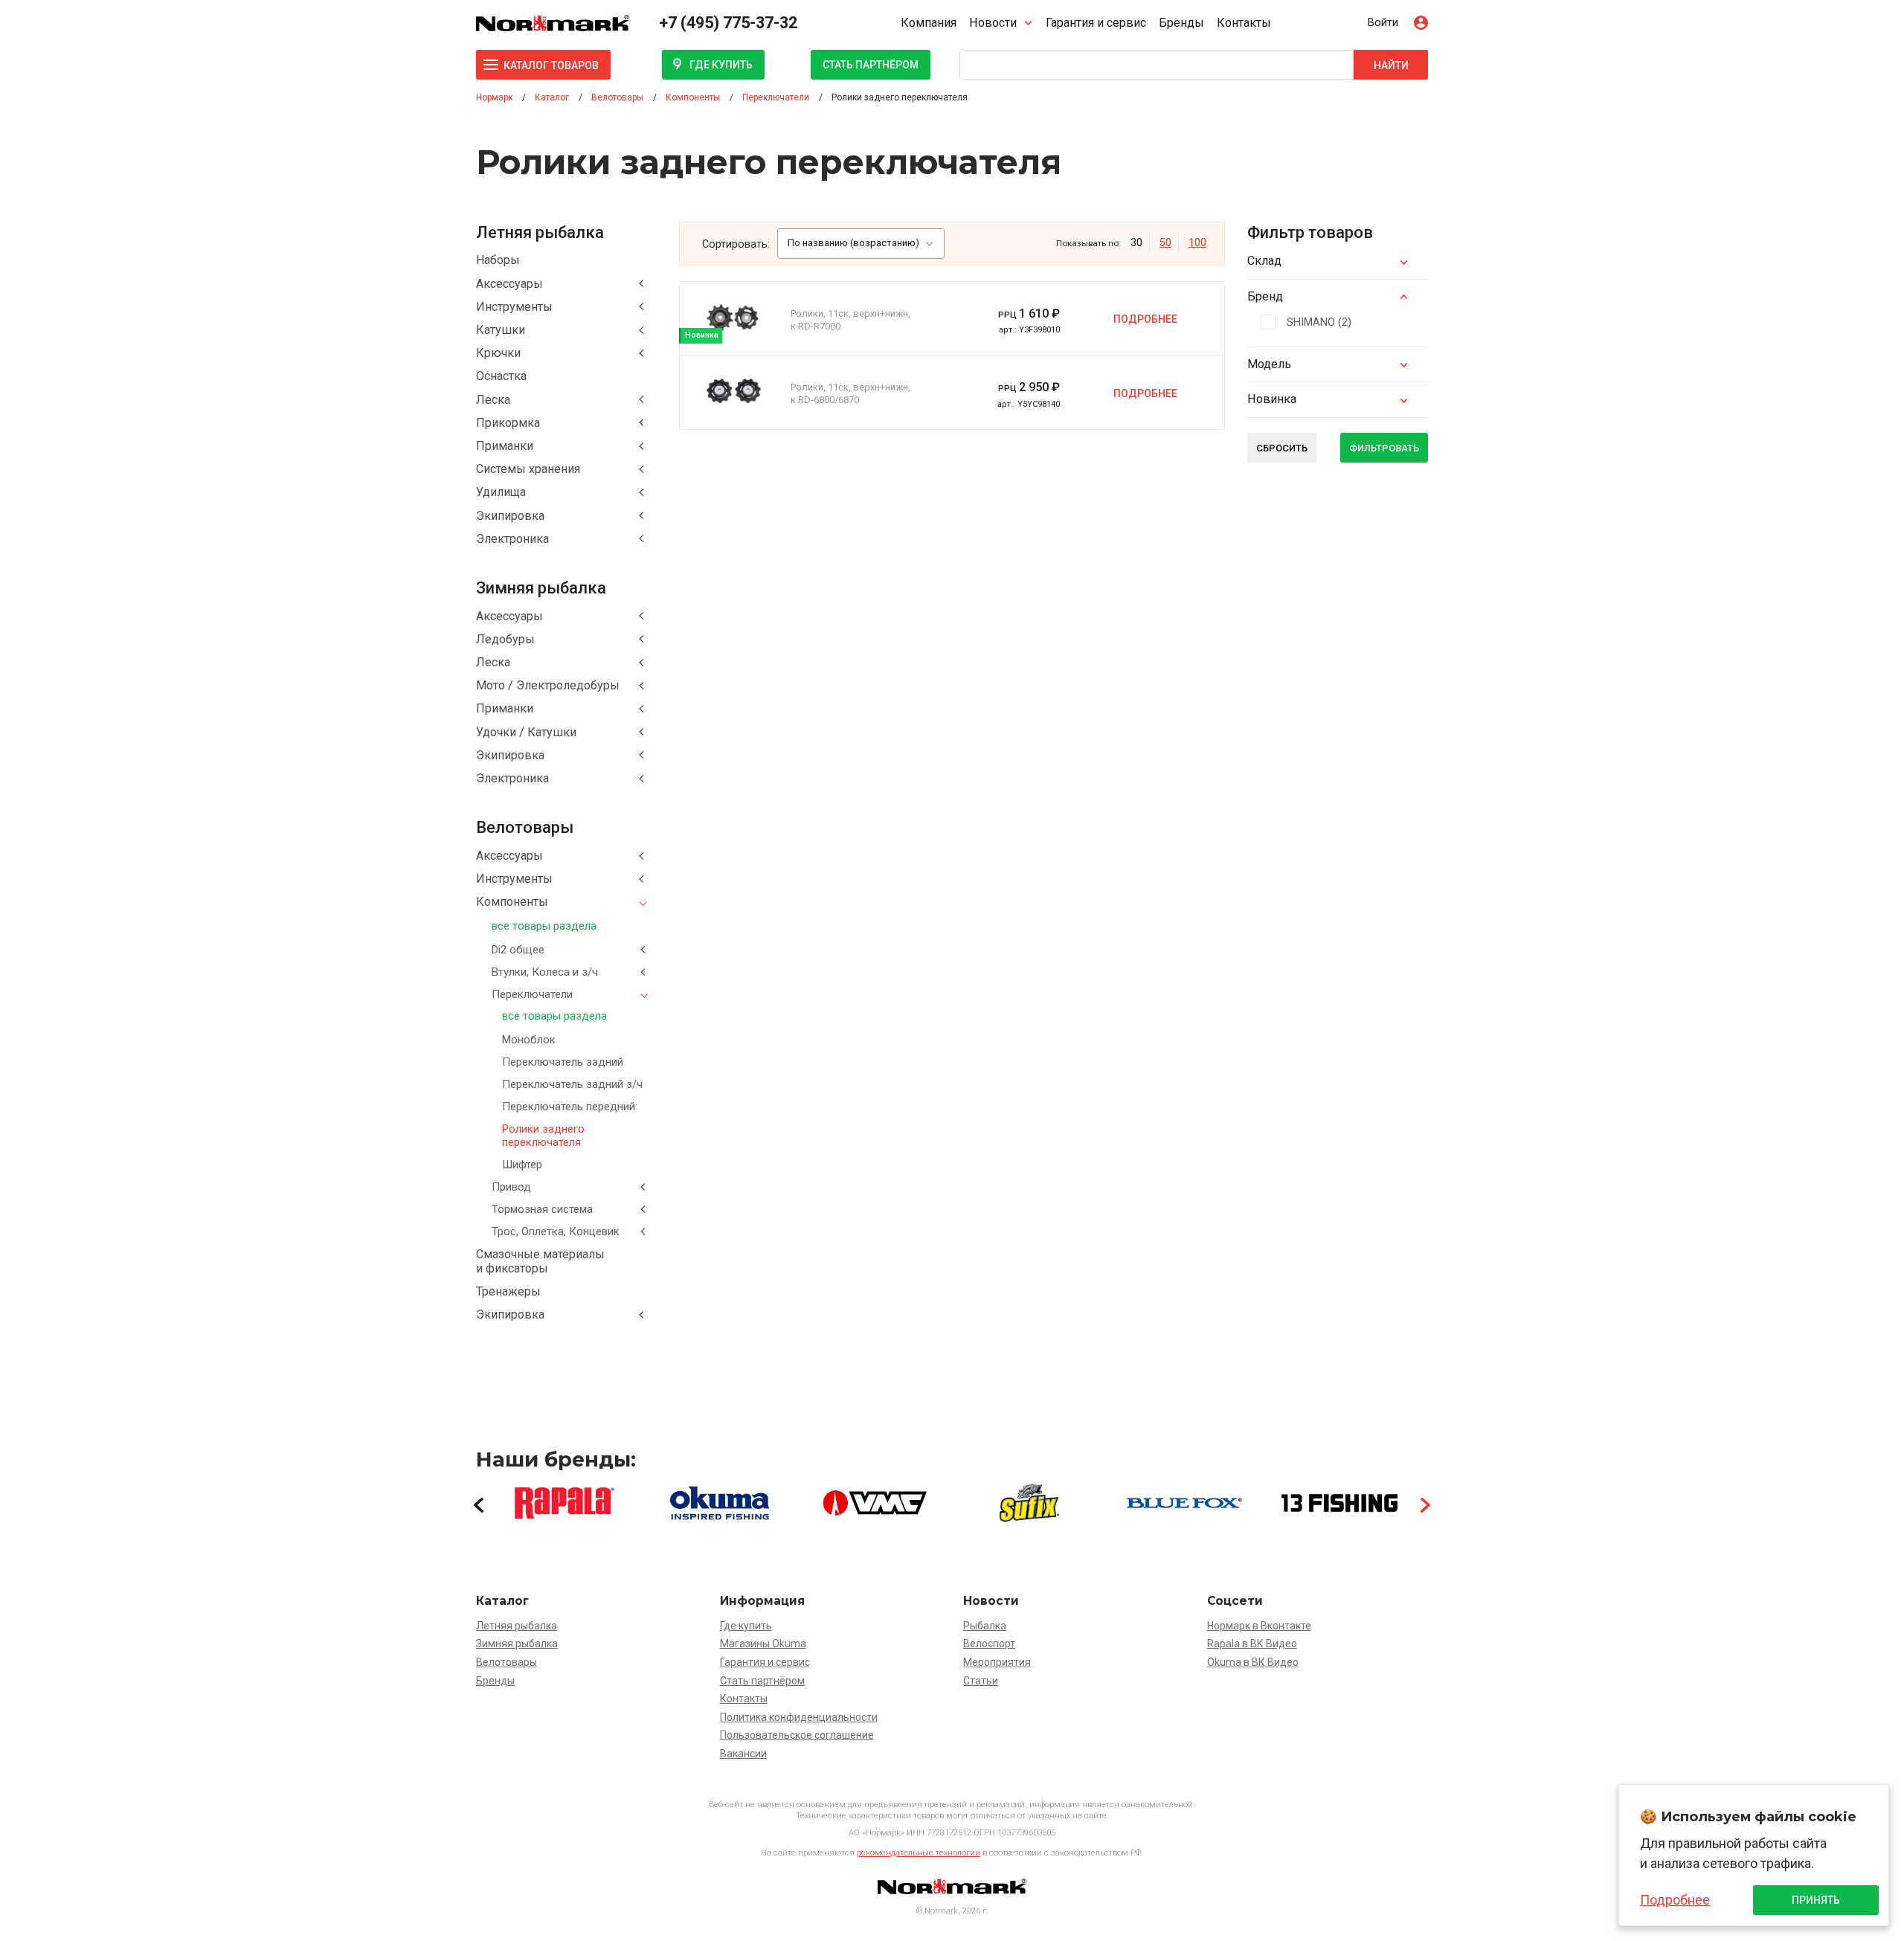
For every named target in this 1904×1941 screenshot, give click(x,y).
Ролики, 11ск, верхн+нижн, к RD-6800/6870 (850, 393)
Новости (993, 23)
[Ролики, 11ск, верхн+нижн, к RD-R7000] (733, 318)
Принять (1816, 1900)
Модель (1269, 364)
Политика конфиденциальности (799, 1717)
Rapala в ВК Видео (1252, 1644)
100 (1197, 243)
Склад (1264, 261)
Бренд (1265, 296)
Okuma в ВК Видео (1253, 1662)
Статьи (981, 1681)
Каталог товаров (551, 65)
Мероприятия (997, 1662)
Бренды (1181, 23)
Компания (929, 23)
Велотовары (506, 1662)
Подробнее (1145, 319)
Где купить (721, 65)
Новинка (1272, 399)
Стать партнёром (871, 65)
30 (1136, 243)
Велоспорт (989, 1644)
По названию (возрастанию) (853, 243)
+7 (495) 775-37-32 (728, 23)
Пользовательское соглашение (797, 1735)
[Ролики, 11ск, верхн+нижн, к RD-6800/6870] (733, 391)
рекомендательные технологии (919, 1853)
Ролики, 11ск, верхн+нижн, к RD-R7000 (850, 320)
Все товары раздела (544, 926)
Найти (1391, 65)
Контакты (1244, 23)
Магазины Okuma (763, 1644)
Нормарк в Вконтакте (1259, 1626)
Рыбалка (985, 1626)
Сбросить (1282, 448)
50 (1165, 243)
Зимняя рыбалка (517, 1644)
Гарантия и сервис (1096, 23)
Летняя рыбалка (517, 1626)
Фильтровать (1384, 448)
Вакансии (743, 1754)
